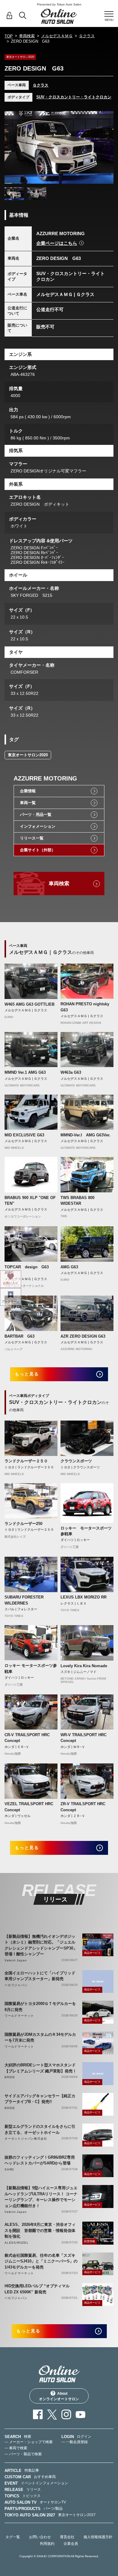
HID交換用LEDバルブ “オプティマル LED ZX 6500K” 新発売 (37, 2289)
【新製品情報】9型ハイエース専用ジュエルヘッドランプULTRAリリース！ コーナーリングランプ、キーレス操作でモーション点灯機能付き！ (41, 2197)
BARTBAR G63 (20, 1336)
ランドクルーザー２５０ (26, 1461)
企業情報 (28, 791)
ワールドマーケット (19, 2016)
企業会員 (71, 2544)
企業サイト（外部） (38, 850)
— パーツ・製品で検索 (23, 2454)
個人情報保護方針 (98, 2537)
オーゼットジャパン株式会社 (26, 2139)
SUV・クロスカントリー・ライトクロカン (74, 97)
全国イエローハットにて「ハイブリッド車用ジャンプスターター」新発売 (40, 1976)
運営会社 (67, 2537)
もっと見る (27, 1374)
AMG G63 (69, 1267)
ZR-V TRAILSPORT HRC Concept (83, 1807)
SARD (9, 2169)
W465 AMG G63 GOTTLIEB (29, 1004)
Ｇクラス (87, 36)
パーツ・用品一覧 (36, 815)
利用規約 (47, 2544)
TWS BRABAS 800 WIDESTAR (77, 1201)
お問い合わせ (40, 2537)
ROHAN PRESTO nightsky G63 (85, 1007)
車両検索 (27, 36)
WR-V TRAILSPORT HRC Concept (84, 1738)
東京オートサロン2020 (28, 755)
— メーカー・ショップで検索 (29, 2442)
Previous (11, 147)
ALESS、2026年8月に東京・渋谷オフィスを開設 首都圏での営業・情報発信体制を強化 (40, 2230)
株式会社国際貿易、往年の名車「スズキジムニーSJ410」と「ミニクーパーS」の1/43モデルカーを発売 (41, 2261)
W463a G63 (71, 1072)
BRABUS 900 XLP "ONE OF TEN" (30, 1201)
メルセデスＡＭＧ (57, 36)
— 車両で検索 (16, 2448)
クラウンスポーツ (76, 1461)
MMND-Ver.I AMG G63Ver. (85, 1135)
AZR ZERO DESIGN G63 (83, 1336)
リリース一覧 (32, 838)
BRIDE (10, 2077)
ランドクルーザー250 (23, 1524)
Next (107, 147)
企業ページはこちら (57, 243)
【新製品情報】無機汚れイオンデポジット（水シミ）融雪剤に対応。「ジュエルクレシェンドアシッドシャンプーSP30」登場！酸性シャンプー (41, 1945)
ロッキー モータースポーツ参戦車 (86, 1531)
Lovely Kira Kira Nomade (84, 1666)
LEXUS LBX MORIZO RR (84, 1597)
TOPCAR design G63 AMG (29, 1270)
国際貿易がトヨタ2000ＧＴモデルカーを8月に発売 (40, 2007)
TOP (9, 36)
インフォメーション (38, 826)
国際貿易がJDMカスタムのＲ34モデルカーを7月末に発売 (40, 2037)
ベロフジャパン (16, 1985)
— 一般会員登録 (75, 2442)
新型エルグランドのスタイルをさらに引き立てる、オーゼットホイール (40, 2129)
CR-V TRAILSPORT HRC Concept (27, 1738)
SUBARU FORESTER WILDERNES (24, 1600)
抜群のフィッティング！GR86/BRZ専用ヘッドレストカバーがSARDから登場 (40, 2160)
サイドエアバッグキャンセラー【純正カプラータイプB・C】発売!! (40, 2099)
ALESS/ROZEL (17, 2243)
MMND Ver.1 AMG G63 (25, 1072)
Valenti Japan (16, 1960)
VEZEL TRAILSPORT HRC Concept (29, 1807)
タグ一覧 (13, 2537)
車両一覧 (28, 803)
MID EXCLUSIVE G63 (24, 1135)
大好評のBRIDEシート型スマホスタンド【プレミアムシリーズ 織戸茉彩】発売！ (41, 2068)
